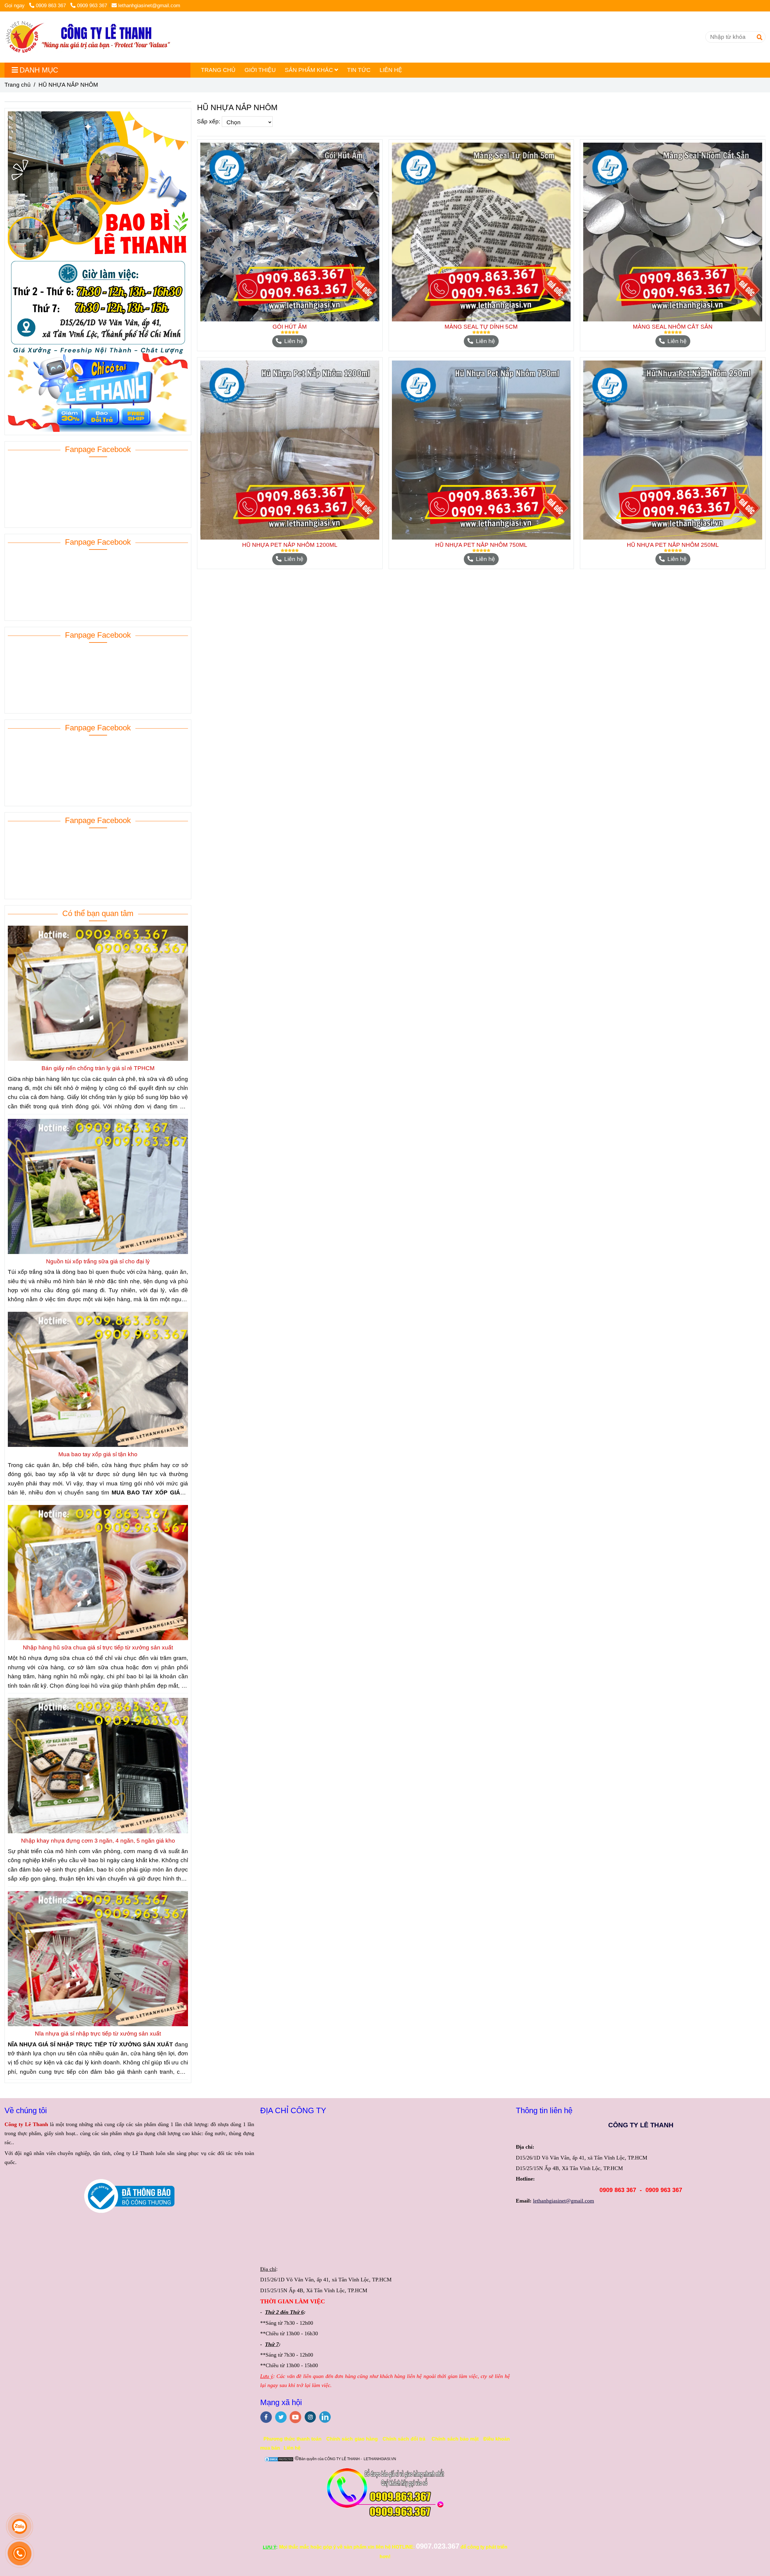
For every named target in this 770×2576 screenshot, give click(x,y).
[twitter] (281, 2417)
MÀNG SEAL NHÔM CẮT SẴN (673, 327)
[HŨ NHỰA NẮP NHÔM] (88, 37)
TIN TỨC (359, 70)
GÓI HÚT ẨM (290, 327)
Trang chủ (18, 85)
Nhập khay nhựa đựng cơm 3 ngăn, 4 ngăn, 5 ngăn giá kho (98, 1841)
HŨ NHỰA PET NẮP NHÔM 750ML (481, 545)
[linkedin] (325, 2417)
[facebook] (266, 2417)
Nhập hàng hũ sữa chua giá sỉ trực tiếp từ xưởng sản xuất (98, 1647)
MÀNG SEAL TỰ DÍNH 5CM (481, 327)
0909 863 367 (52, 6)
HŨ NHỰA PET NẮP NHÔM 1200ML (290, 545)
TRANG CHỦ (218, 70)
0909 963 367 (92, 6)
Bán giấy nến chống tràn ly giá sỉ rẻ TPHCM (98, 1068)
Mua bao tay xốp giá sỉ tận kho (98, 1454)
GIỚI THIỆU (260, 70)
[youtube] (296, 2417)
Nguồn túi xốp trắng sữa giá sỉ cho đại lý (98, 1261)
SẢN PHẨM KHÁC (310, 70)
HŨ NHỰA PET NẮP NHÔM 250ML (673, 545)
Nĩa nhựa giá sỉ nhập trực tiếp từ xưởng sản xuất (98, 2034)
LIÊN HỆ (391, 70)
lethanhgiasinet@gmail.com (149, 6)
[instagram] (310, 2417)
